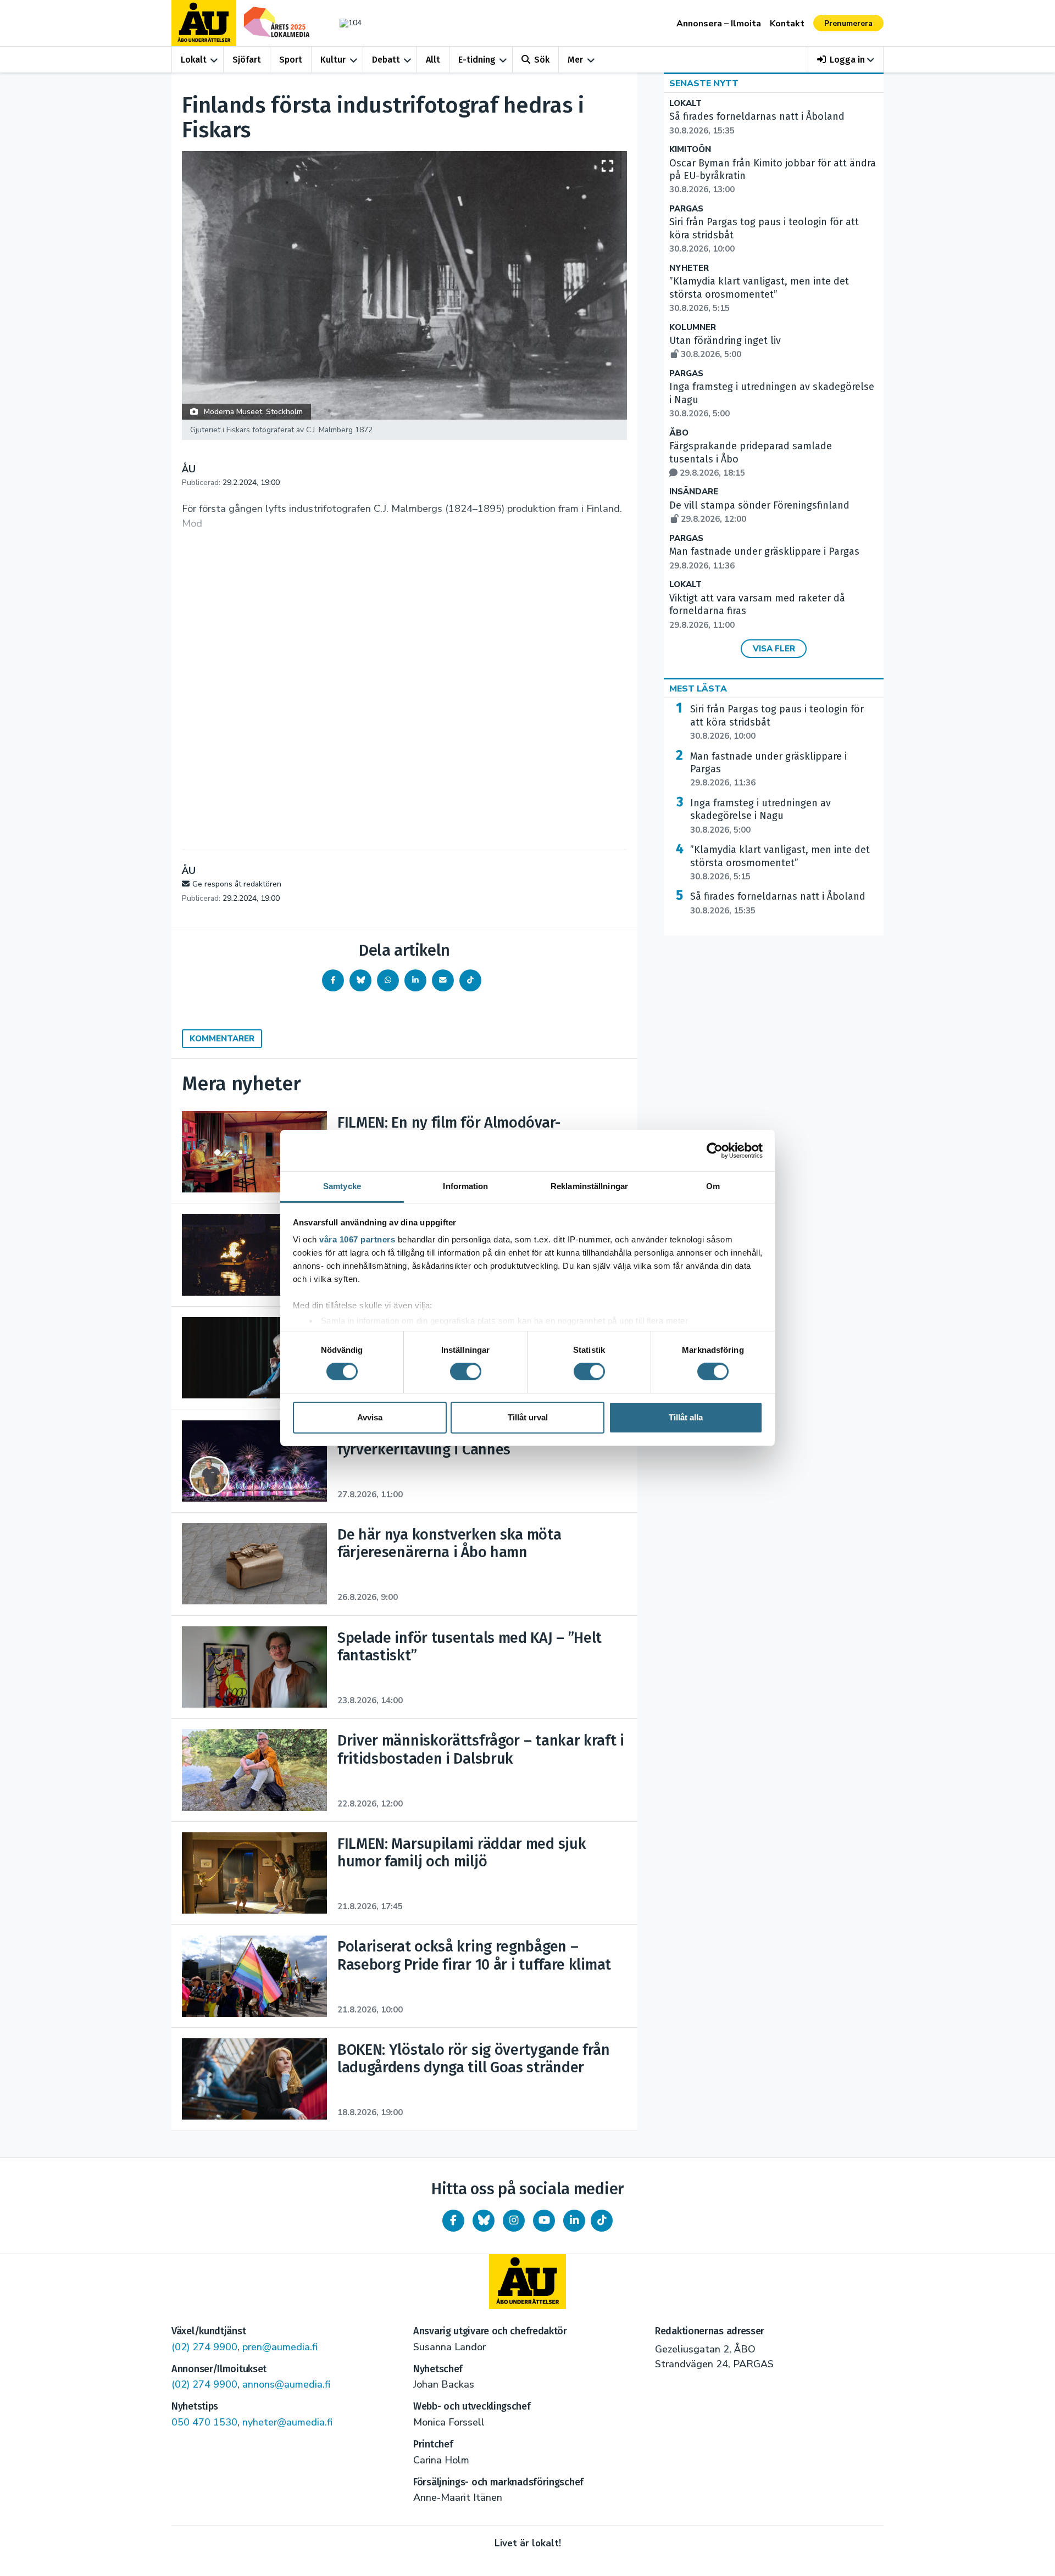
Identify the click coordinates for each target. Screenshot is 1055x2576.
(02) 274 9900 (204, 2347)
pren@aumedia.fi (280, 2347)
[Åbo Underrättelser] (527, 2282)
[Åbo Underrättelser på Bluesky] (484, 2221)
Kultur (333, 60)
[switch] (466, 1371)
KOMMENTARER (222, 1039)
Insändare (694, 492)
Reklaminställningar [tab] (589, 1186)
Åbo (679, 433)
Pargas (686, 209)
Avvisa (370, 1417)
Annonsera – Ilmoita (719, 24)
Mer (575, 60)
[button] (846, 60)
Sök (542, 60)
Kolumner (693, 328)
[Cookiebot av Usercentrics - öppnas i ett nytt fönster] (715, 1150)
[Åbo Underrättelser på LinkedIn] (574, 2221)
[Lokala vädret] (345, 23)
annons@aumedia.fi (286, 2384)
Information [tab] (465, 1186)
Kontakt (787, 24)
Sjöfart (247, 60)
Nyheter (689, 268)
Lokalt (194, 60)
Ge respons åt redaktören (237, 884)
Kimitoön (690, 150)
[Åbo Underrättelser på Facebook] (453, 2221)
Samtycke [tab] (342, 1186)
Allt (433, 60)
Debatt (386, 60)
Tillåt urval (528, 1417)
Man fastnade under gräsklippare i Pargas (768, 770)
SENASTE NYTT (704, 83)
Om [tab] (713, 1186)
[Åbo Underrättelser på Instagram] (514, 2221)
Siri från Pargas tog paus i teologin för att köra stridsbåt (777, 722)
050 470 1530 (204, 2422)
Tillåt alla (686, 1417)
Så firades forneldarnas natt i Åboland (778, 903)
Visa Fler (774, 649)
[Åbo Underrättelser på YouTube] (544, 2221)
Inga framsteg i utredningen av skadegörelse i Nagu (760, 816)
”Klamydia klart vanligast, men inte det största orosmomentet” (759, 294)
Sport (291, 60)
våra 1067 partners (357, 1239)
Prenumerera (848, 23)
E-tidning (477, 60)
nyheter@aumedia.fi (287, 2422)
